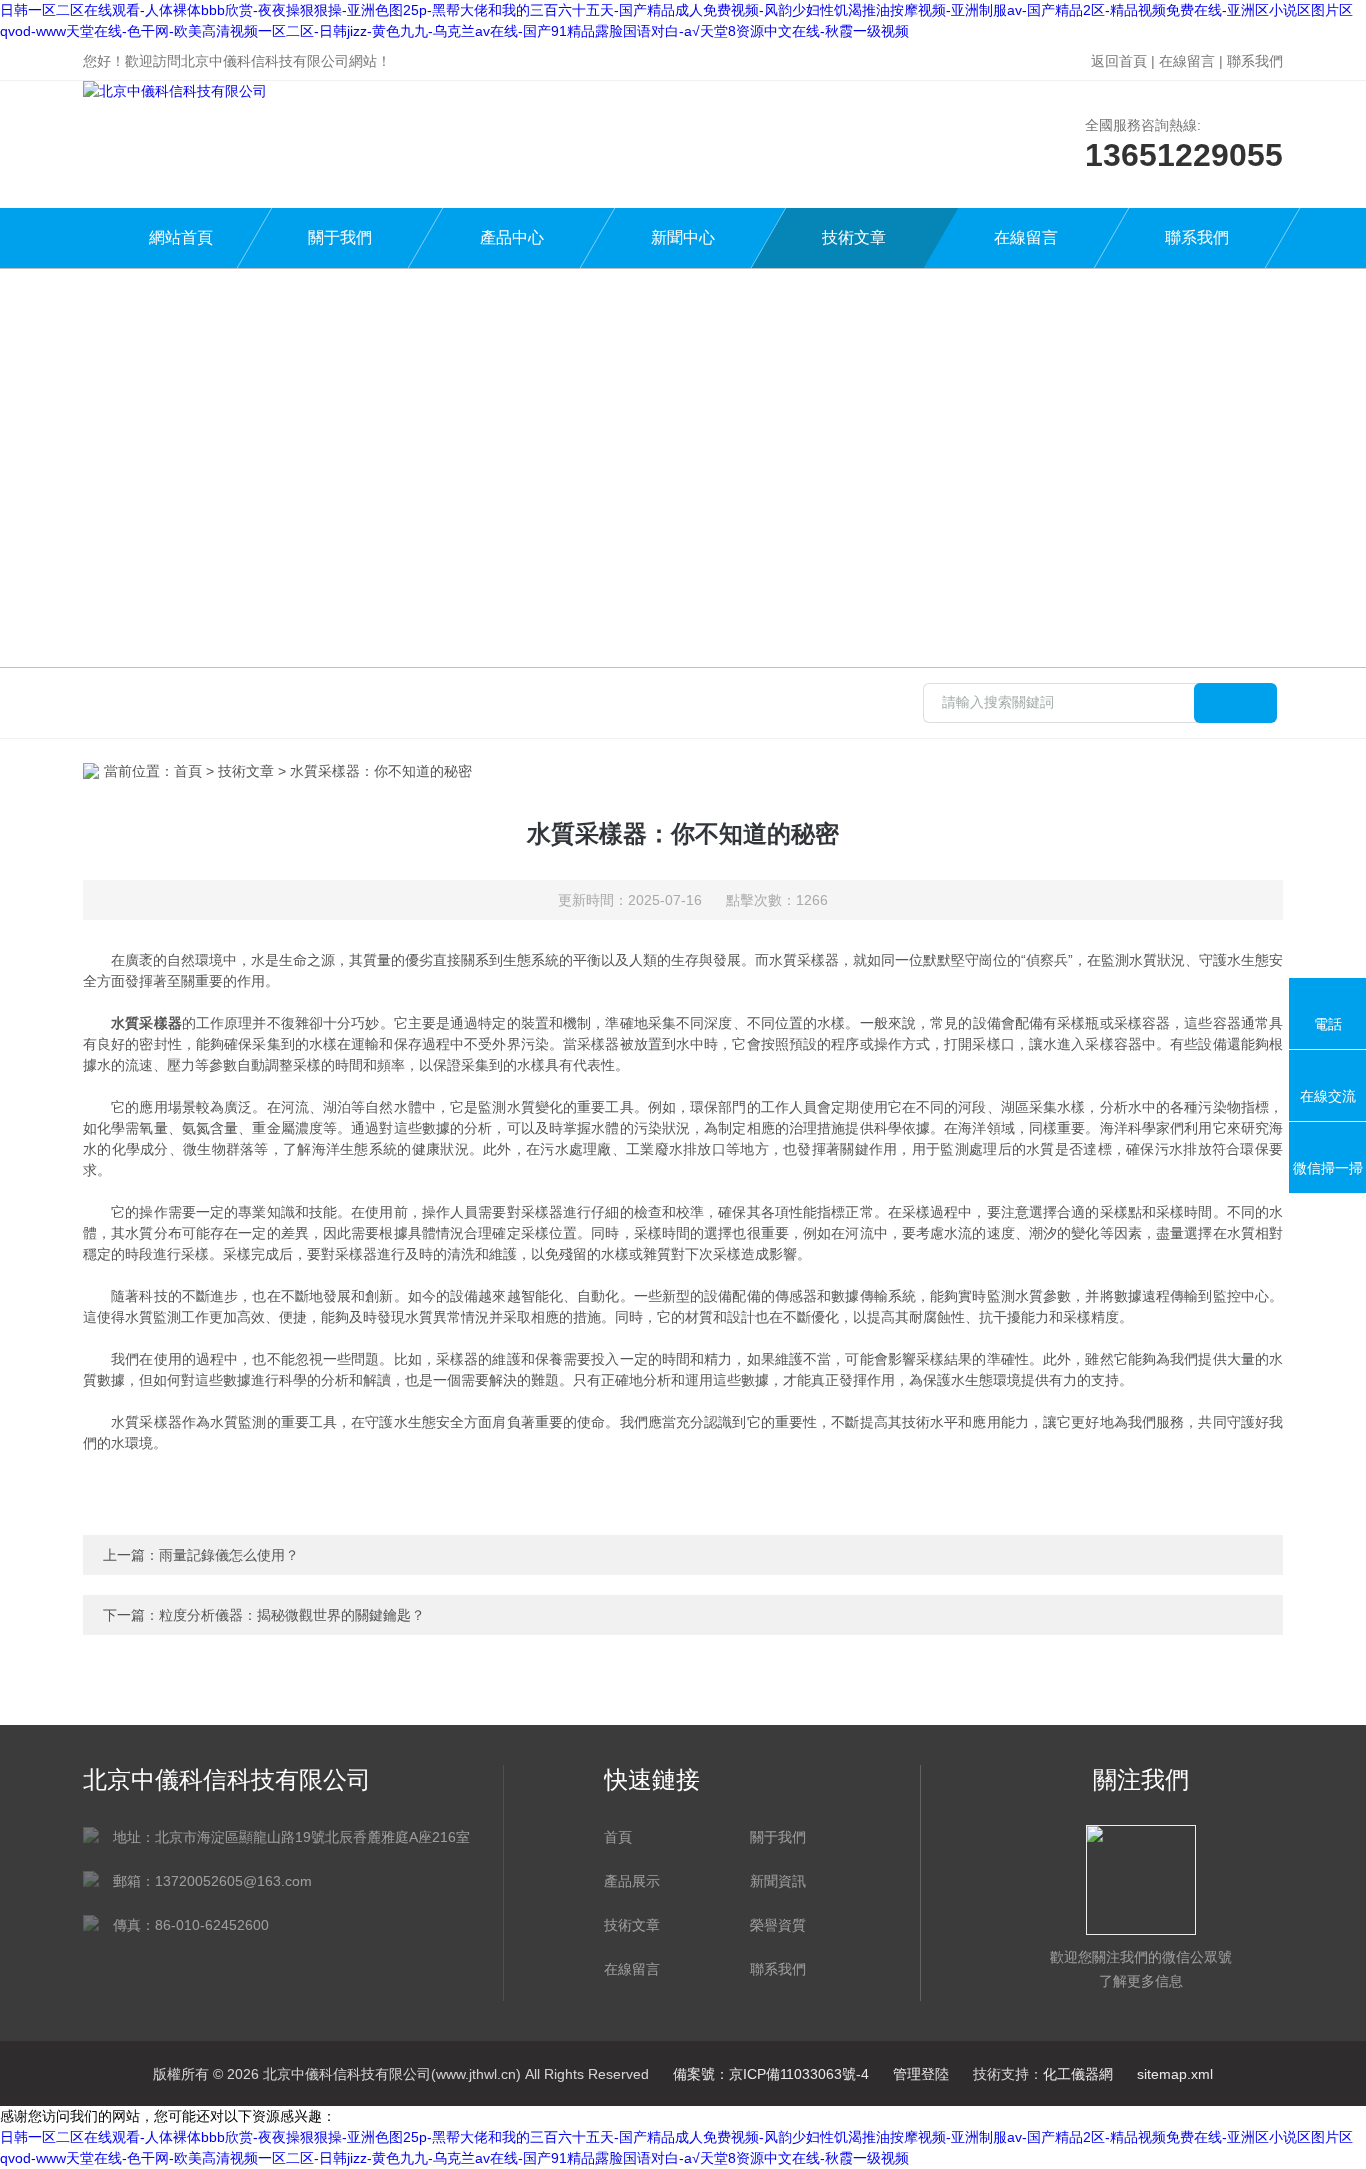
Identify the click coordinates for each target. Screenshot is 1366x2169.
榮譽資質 (778, 1925)
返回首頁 (1119, 61)
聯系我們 (1255, 61)
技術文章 (854, 237)
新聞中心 (683, 237)
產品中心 (512, 237)
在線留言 (1187, 61)
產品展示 (632, 1881)
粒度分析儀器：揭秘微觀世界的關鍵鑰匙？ (292, 1615)
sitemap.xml (1175, 2074)
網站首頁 (181, 237)
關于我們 (340, 237)
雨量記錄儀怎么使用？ (229, 1555)
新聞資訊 (778, 1881)
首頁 (188, 771)
